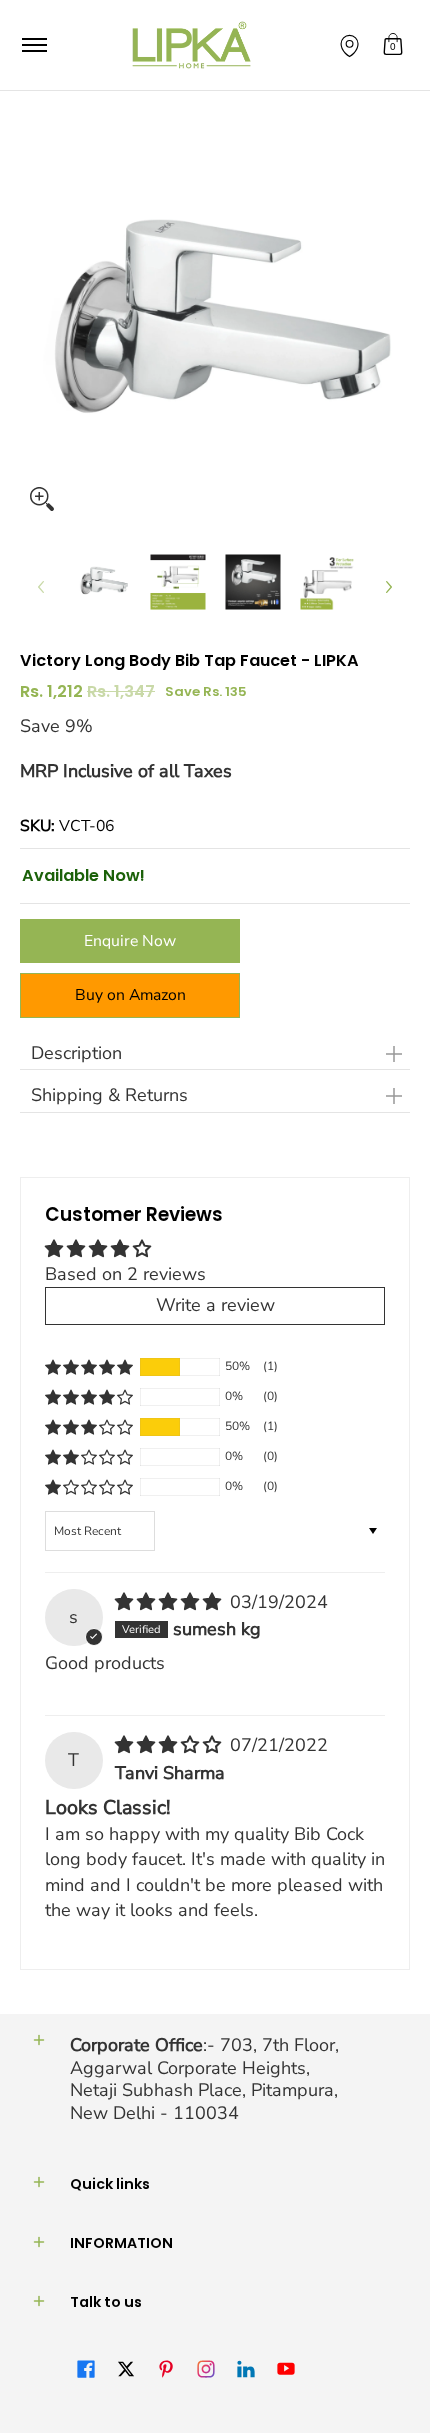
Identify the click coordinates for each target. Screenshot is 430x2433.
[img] (170, 1602)
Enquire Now (130, 941)
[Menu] (33, 45)
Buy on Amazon (130, 995)
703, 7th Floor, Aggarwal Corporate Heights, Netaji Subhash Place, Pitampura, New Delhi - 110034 (204, 2079)
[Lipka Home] (192, 45)
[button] (393, 45)
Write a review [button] (215, 1305)
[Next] (388, 587)
